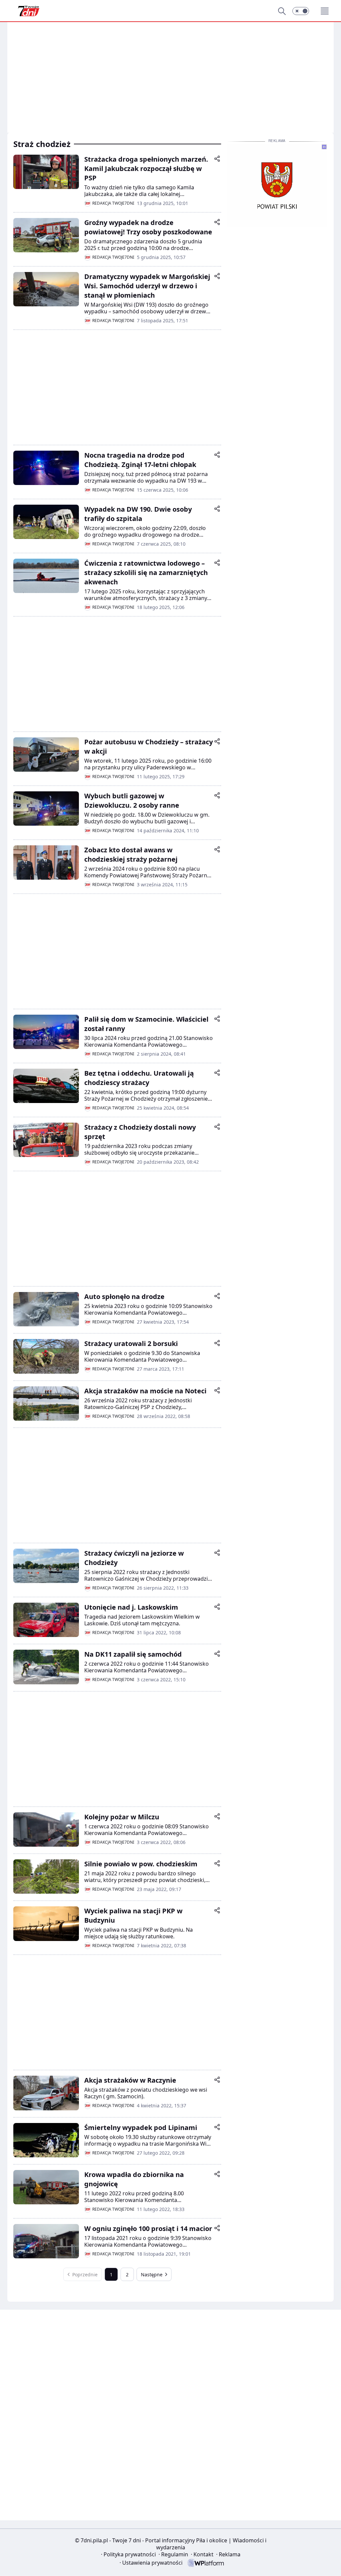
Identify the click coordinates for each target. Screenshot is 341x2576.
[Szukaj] (282, 11)
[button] (301, 11)
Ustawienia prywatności (151, 2563)
